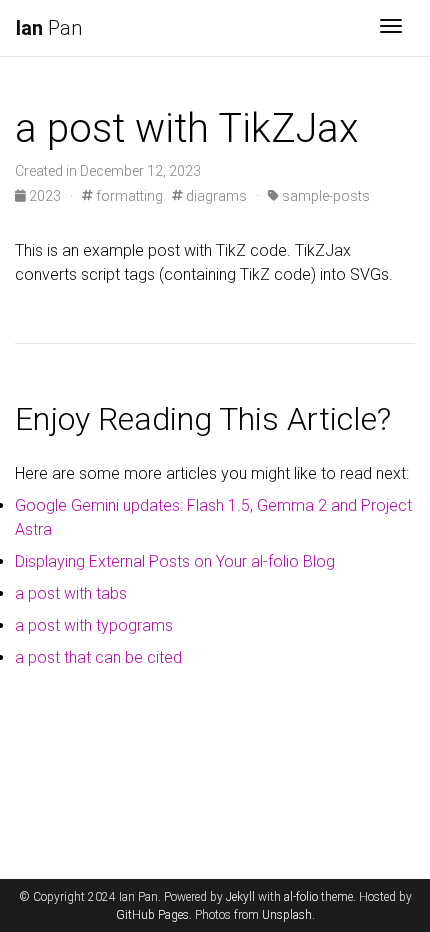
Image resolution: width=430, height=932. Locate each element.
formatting (128, 196)
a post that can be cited (98, 657)
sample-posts (324, 196)
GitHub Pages (152, 915)
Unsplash (287, 915)
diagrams (215, 196)
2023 (45, 196)
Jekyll (240, 897)
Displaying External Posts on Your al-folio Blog (175, 561)
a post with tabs (71, 593)
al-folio (301, 897)
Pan (49, 28)
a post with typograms (94, 625)
